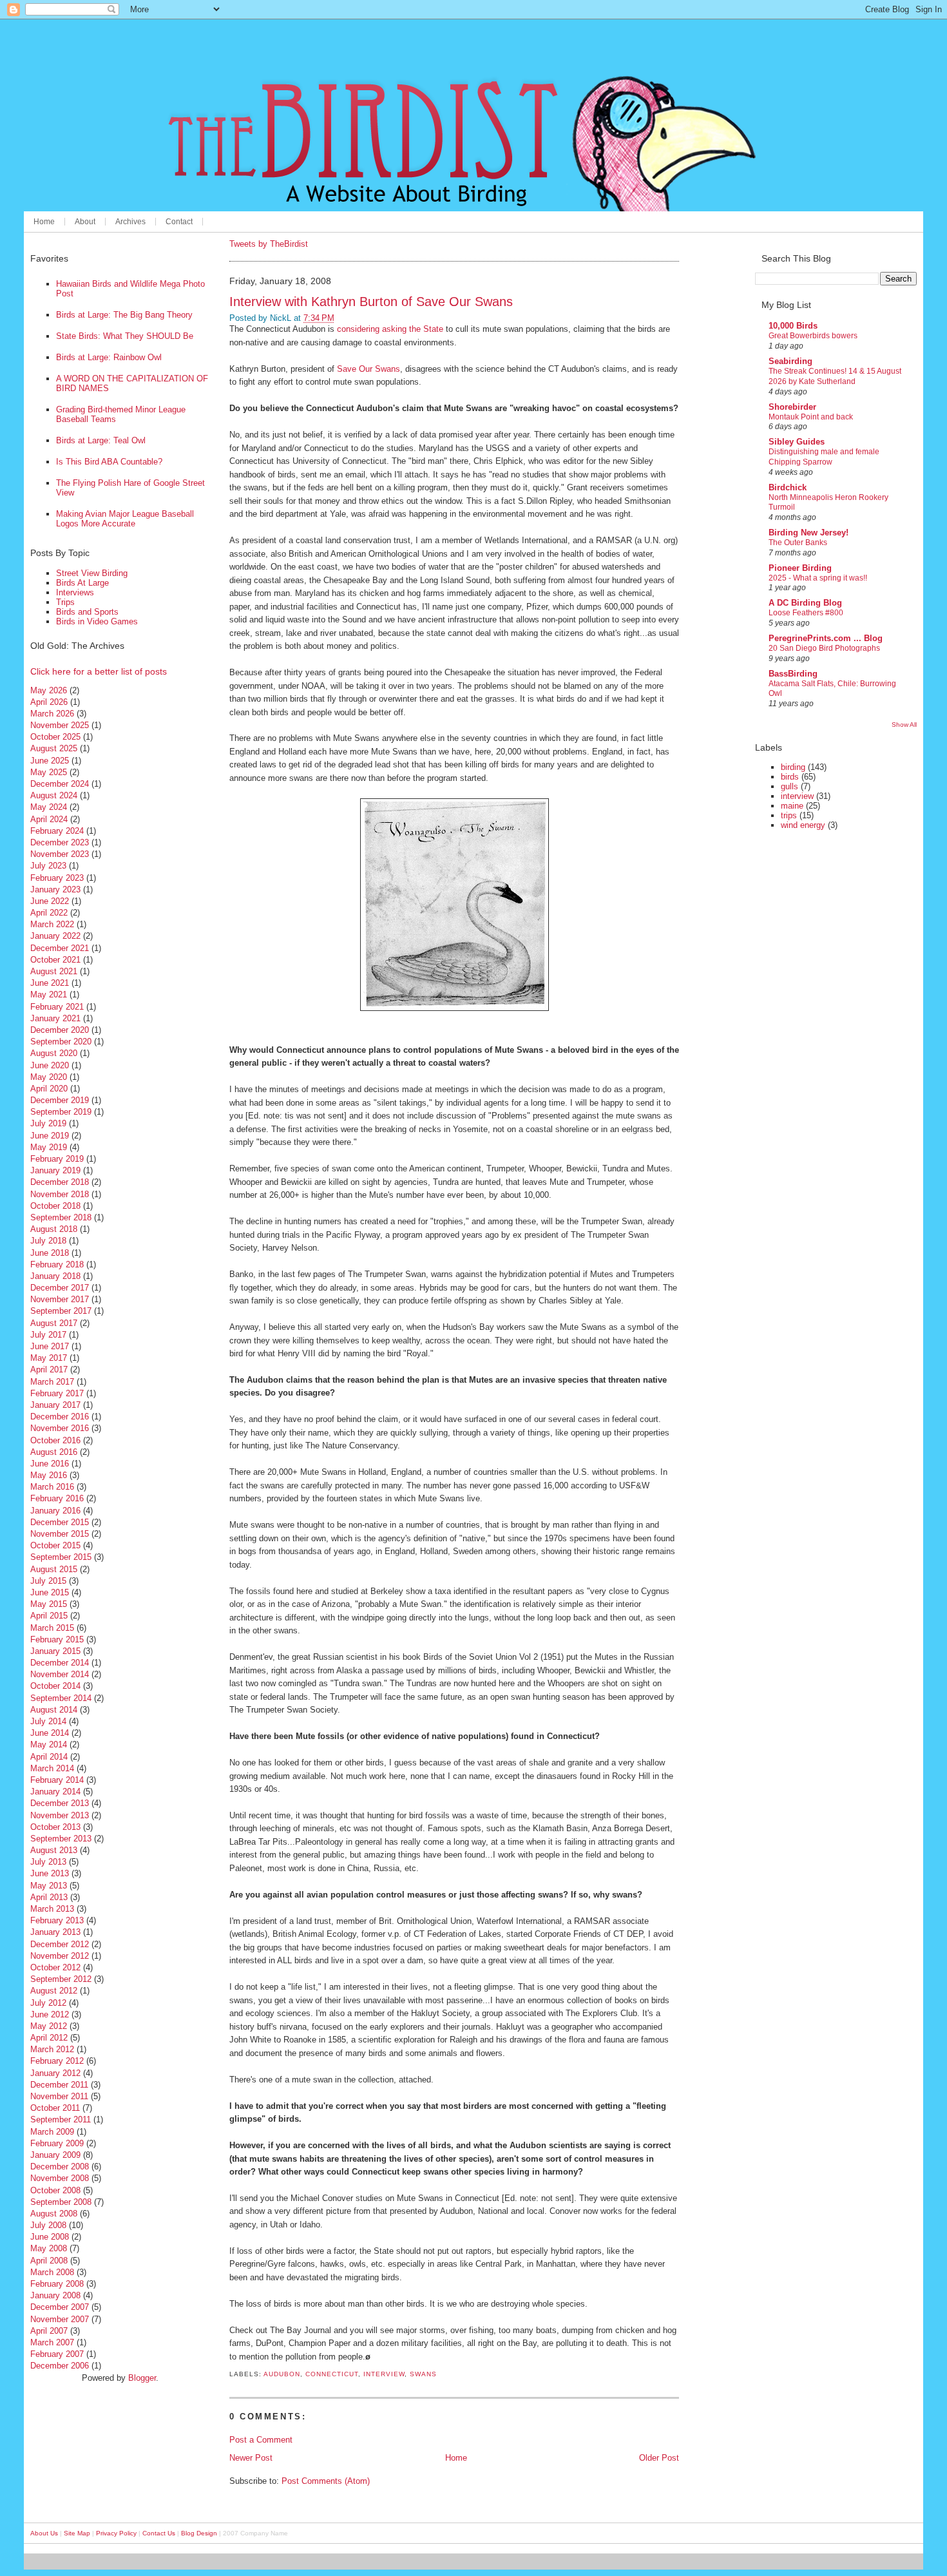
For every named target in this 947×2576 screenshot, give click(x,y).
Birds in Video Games (97, 621)
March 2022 (52, 924)
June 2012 (50, 2014)
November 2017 (60, 1299)
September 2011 (61, 2119)
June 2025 (50, 761)
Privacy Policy (116, 2533)
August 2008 (54, 2214)
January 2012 (55, 2073)
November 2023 (60, 854)
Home (44, 222)
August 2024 (54, 795)
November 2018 (60, 1194)
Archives (130, 222)
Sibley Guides (797, 442)
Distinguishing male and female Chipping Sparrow (824, 457)
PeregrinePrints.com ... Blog (826, 638)
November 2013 (60, 1815)
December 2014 (60, 1663)
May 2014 (49, 1745)
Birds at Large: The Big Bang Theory (124, 315)
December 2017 (60, 1288)
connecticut (332, 2374)
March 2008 (52, 2272)
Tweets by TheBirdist (269, 244)
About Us (44, 2533)
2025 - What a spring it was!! (818, 578)
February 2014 (57, 1780)
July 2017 (48, 1335)
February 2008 (57, 2284)
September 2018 (61, 1217)
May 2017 (49, 1358)
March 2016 (52, 1487)
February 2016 (57, 1498)
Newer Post (251, 2458)
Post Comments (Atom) (326, 2481)
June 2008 (50, 2237)
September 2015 (61, 1557)
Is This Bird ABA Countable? (109, 462)
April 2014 (49, 1757)
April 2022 (49, 913)
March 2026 (52, 714)
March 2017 (52, 1382)
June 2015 (50, 1592)
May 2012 (49, 2026)
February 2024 (57, 831)
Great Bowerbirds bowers (813, 336)
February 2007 (57, 2354)
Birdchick (788, 487)
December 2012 (60, 1944)
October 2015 (55, 1545)
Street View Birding (92, 573)
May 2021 (49, 995)
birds (790, 777)
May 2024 (49, 807)
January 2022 (55, 936)
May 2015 (49, 1604)
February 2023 (57, 878)
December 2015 (60, 1522)
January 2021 (55, 1018)
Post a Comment (261, 2440)
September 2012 (61, 1979)
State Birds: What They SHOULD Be (125, 336)
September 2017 (61, 1311)
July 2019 (48, 1123)
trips (789, 815)
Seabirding (790, 361)
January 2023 (55, 889)
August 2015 (54, 1569)
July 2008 (48, 2225)
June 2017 (50, 1346)
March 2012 (52, 2049)
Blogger (142, 2378)
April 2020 (49, 1089)
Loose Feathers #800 (806, 613)
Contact (179, 222)
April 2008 (49, 2261)
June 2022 (50, 901)
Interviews (75, 592)
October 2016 (55, 1440)
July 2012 (48, 2003)
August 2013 (54, 1850)
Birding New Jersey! (808, 533)
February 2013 (57, 1920)
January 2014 (55, 1792)
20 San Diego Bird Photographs (824, 648)
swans (423, 2374)
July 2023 (48, 866)
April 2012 (49, 2038)
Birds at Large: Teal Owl (101, 440)
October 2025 (55, 737)
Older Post (659, 2458)
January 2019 (55, 1170)
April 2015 (49, 1616)
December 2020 (60, 1030)
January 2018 (55, 1276)
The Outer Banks (798, 543)
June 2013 (50, 1873)
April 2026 (49, 702)
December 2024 (60, 784)
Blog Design (199, 2533)
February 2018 (57, 1264)
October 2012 (55, 1967)
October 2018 (55, 1206)
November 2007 (60, 2319)
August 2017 (54, 1323)
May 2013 (49, 1886)
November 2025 (60, 725)
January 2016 (55, 1511)
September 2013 (61, 1839)
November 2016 (60, 1428)
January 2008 (55, 2295)
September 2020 (61, 1042)
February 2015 (57, 1639)
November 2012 (60, 1956)
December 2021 (60, 948)
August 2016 (54, 1452)
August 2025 (54, 748)
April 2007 (49, 2331)
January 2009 (55, 2155)
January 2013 (55, 1932)
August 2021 (54, 971)
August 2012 (54, 1991)
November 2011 (59, 2096)
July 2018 (48, 1241)
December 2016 (60, 1417)
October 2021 (55, 960)
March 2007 (52, 2342)
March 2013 (52, 1909)
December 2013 (60, 1803)
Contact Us (159, 2533)
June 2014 (50, 1733)
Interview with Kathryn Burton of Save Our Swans (371, 301)
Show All (904, 725)
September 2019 (61, 1112)
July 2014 (48, 1721)
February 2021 (57, 1007)
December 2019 (60, 1100)
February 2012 (57, 2061)
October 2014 (55, 1686)
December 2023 (60, 842)
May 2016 (49, 1475)
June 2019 (50, 1136)
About (85, 222)
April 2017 (49, 1370)
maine (792, 806)
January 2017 (55, 1405)
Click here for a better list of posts (99, 671)
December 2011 (59, 2085)
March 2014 (52, 1768)
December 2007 (60, 2307)
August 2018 (54, 1229)
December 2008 (60, 2167)
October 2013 (55, 1827)
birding (793, 767)
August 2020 (54, 1053)
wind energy (803, 825)
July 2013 (48, 1862)
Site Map (77, 2533)
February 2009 (57, 2143)
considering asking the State (390, 329)
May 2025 (49, 772)
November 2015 (60, 1534)
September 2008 (61, 2202)
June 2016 (50, 1464)
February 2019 (57, 1159)
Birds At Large (82, 583)
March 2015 (52, 1628)
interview (384, 2374)
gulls (789, 786)
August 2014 (54, 1710)
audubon (282, 2374)
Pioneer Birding (800, 568)
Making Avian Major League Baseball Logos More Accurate (125, 519)
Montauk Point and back (811, 417)
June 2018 (50, 1253)
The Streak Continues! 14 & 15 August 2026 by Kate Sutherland (835, 376)
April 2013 (49, 1897)
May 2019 (49, 1147)
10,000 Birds (793, 326)
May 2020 (49, 1077)
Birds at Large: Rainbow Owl (109, 357)
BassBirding (793, 674)
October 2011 (55, 2108)
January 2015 (55, 1651)
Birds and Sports (87, 612)
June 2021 (50, 983)
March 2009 (52, 2132)
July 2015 (48, 1581)
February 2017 (57, 1393)
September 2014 (61, 1698)
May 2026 (49, 690)
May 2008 (49, 2248)
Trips (65, 602)
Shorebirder (792, 407)
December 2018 (60, 1182)
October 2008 (55, 2190)
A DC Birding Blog (805, 603)
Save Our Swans (368, 369)
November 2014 (60, 1674)
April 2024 (49, 819)
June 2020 (50, 1065)
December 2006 (60, 2366)
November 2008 (60, 2178)
